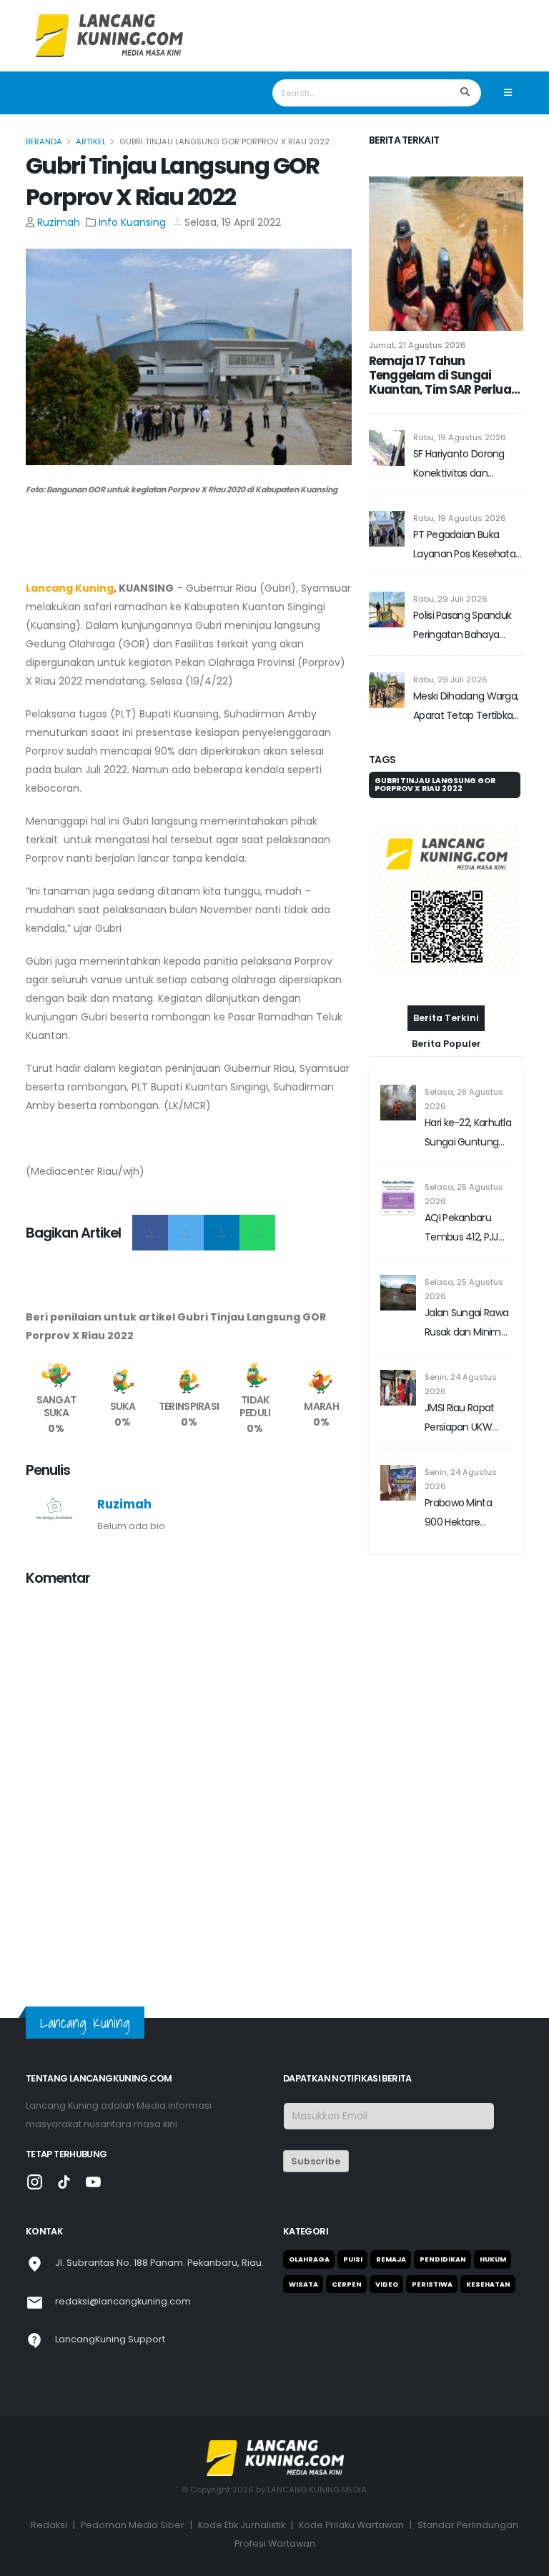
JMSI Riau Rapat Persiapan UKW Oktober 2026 (460, 1419)
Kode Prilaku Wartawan (351, 2525)
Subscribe (316, 2161)
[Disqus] (189, 1778)
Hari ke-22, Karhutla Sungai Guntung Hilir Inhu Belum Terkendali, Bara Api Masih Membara (468, 1134)
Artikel (91, 141)
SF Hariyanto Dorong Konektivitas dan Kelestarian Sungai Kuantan (459, 465)
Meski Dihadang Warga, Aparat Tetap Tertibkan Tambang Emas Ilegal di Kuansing (468, 707)
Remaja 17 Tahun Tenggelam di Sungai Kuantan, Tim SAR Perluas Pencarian (443, 375)
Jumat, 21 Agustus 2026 (417, 345)
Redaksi (49, 2525)
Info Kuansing (132, 222)
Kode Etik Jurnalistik (242, 2525)
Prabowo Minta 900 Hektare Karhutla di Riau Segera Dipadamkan (459, 1514)
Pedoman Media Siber (133, 2525)
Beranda (44, 141)
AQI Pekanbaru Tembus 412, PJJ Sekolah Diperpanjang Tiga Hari (466, 1229)
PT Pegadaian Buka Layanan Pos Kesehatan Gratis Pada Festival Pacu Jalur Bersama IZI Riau (467, 546)
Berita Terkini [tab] (446, 1018)
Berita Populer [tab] (446, 1044)
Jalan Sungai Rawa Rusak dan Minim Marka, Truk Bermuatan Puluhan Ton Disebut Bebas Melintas (466, 1324)
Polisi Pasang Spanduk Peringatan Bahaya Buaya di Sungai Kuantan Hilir (462, 626)
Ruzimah (59, 222)
